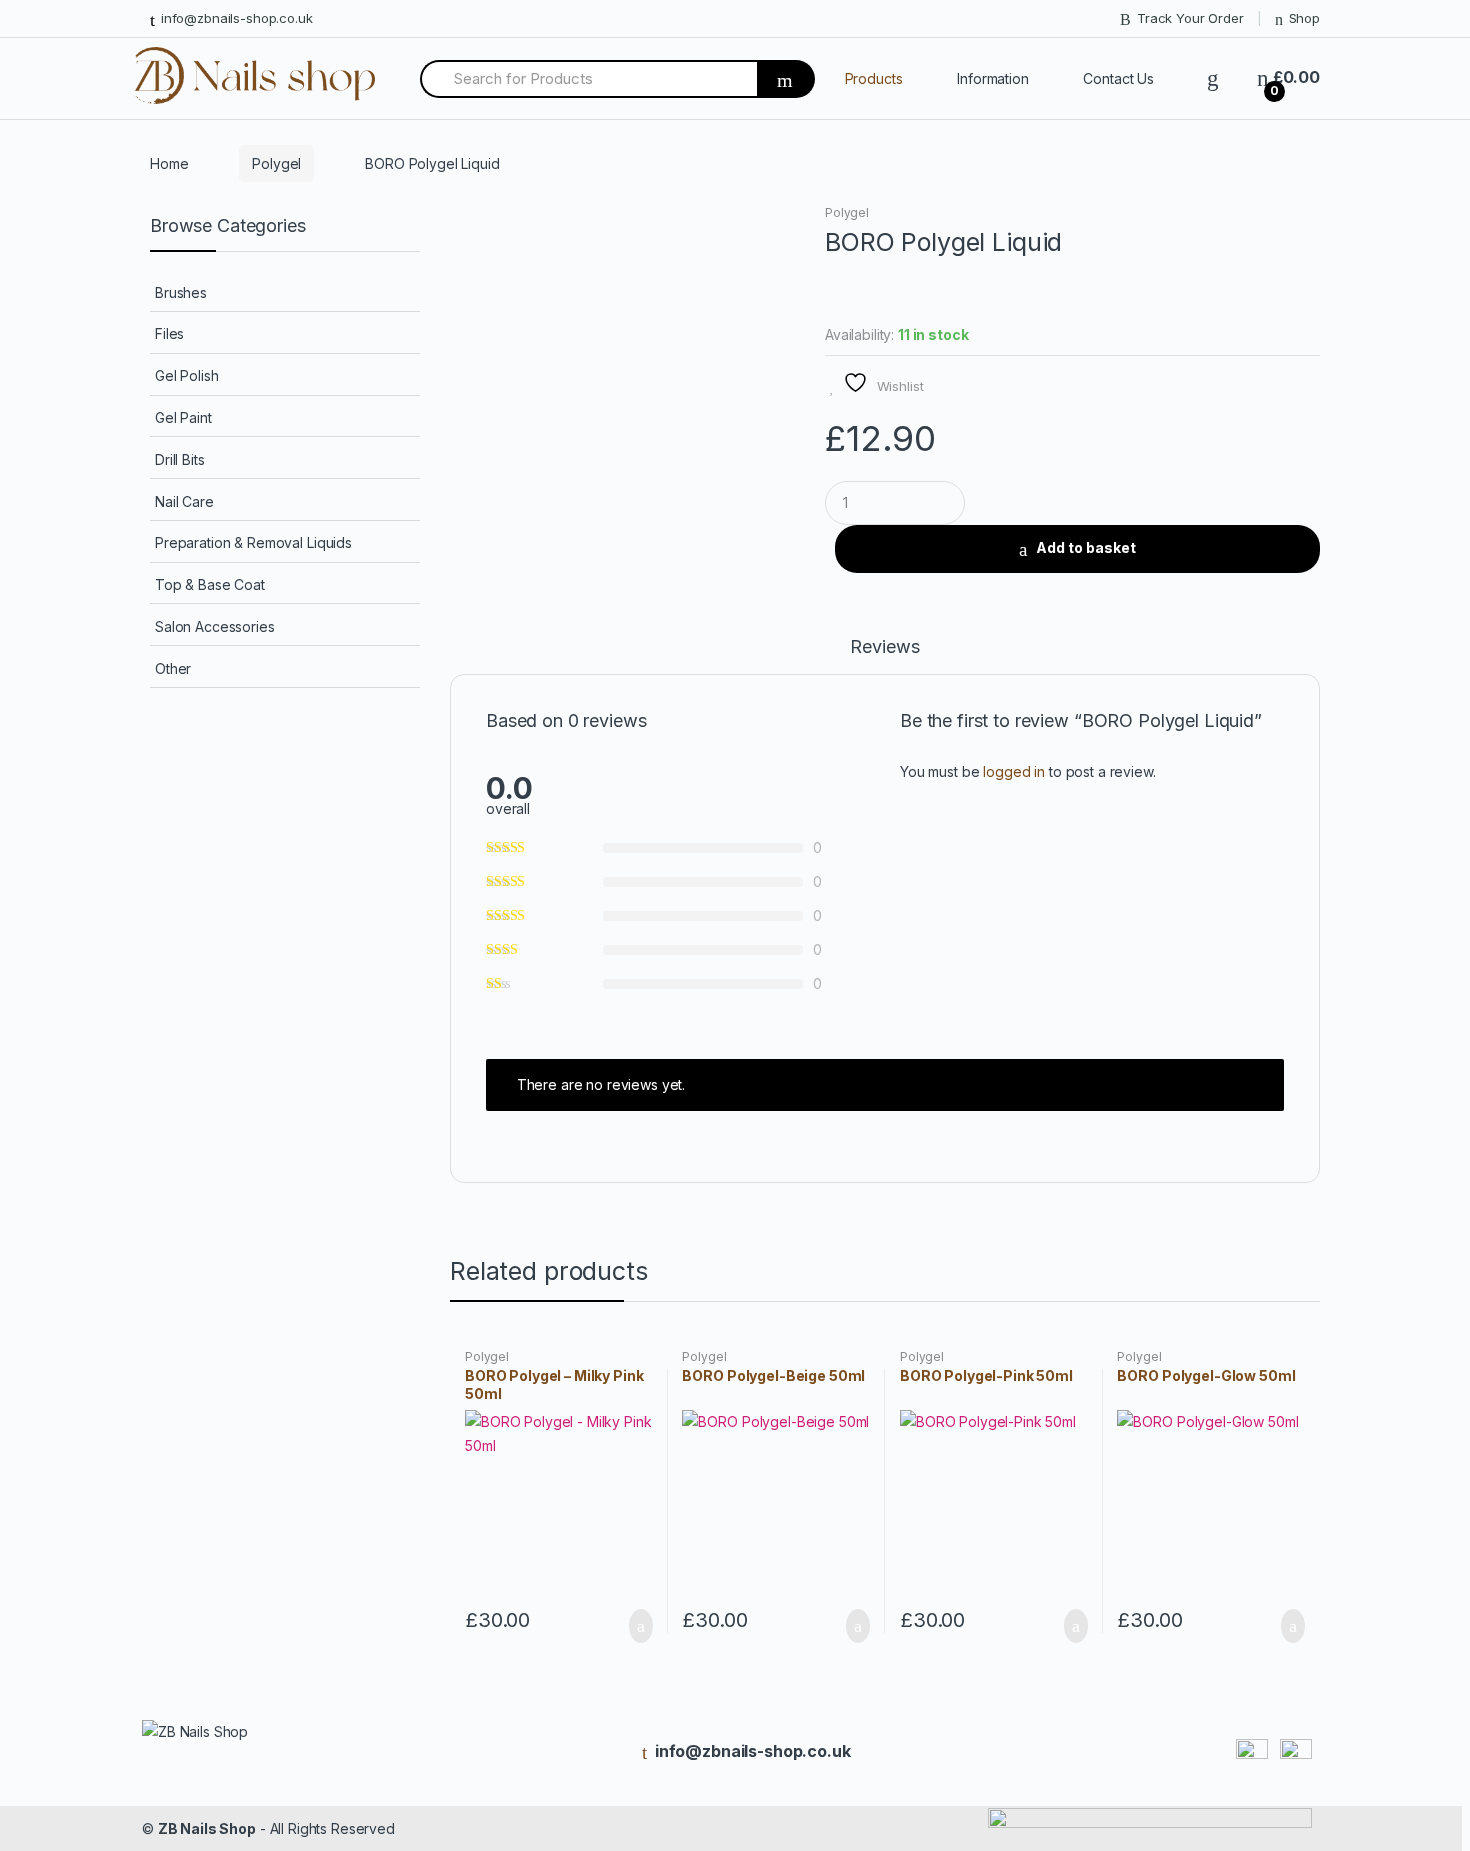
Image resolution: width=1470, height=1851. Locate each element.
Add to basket (1086, 547)
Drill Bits (180, 459)
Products (874, 78)
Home (169, 163)
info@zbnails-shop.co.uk (237, 18)
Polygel (276, 163)
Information (992, 78)
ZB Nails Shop (207, 1828)
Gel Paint (183, 417)
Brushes (181, 292)
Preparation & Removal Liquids (253, 542)
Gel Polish (187, 375)
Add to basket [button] (635, 1626)
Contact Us (1118, 78)
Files (169, 333)
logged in (1014, 771)
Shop (1304, 18)
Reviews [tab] (884, 647)
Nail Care (184, 501)
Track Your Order (1190, 18)
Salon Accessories (215, 626)
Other (173, 668)
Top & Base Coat (210, 584)
